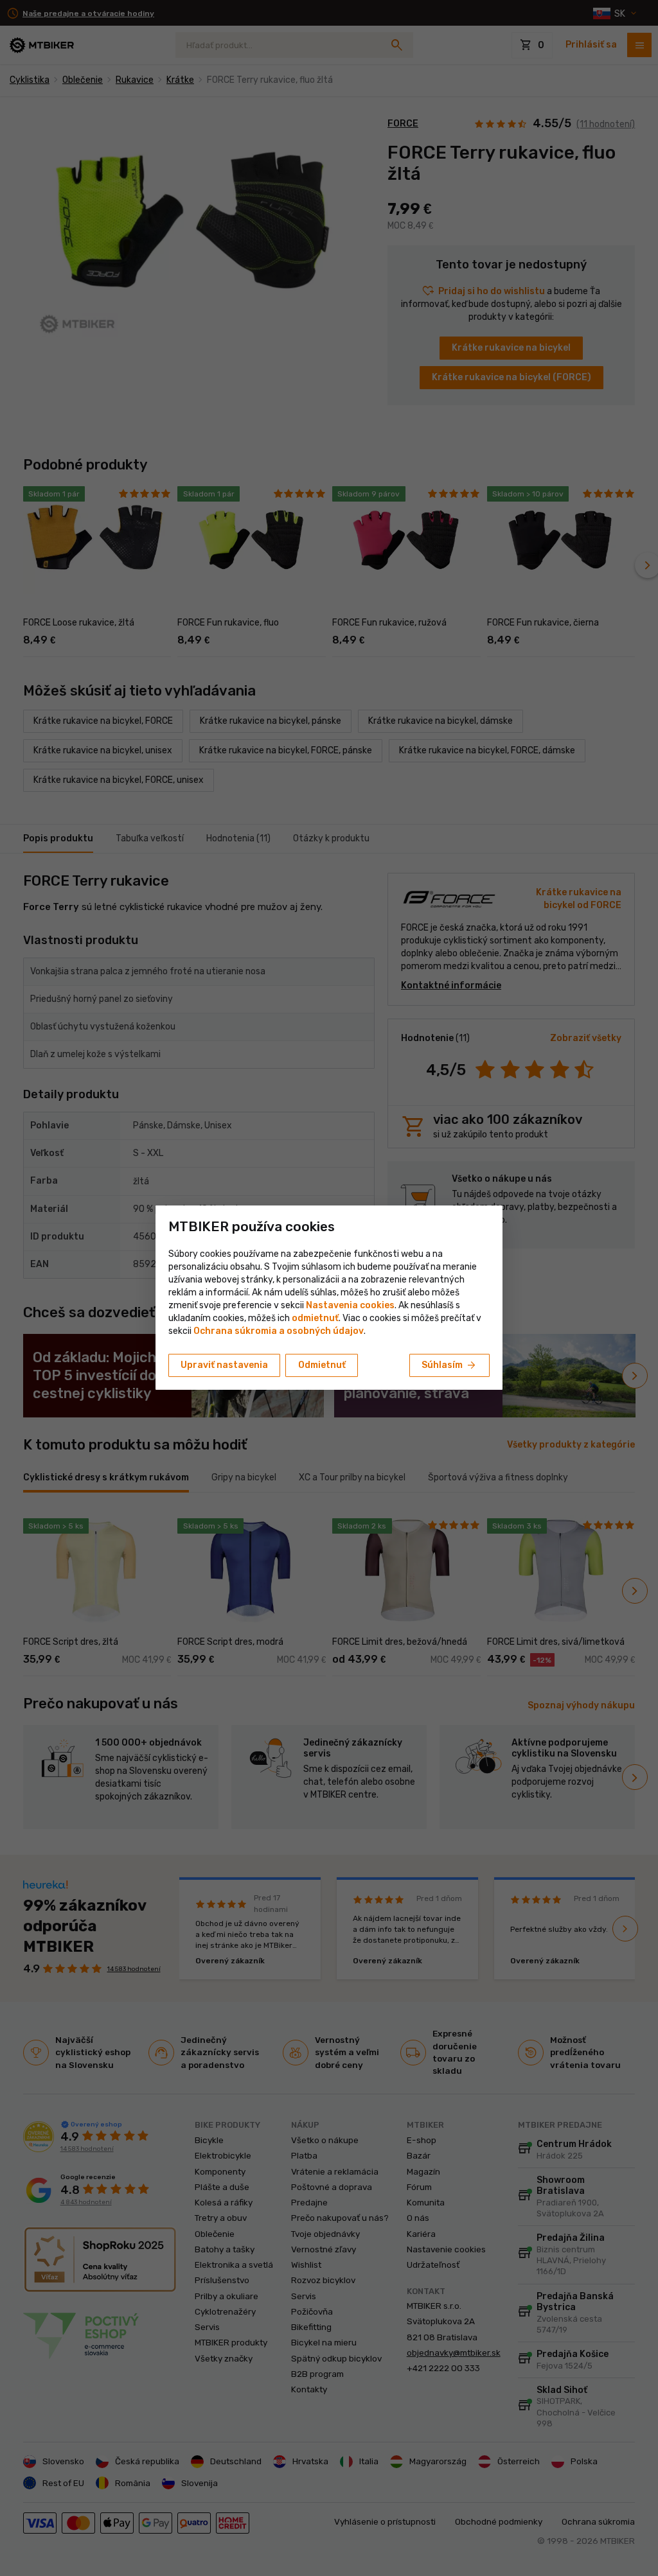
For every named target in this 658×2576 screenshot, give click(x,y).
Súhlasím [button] (449, 1365)
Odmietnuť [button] (322, 1365)
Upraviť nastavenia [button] (224, 1365)
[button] (315, 1318)
